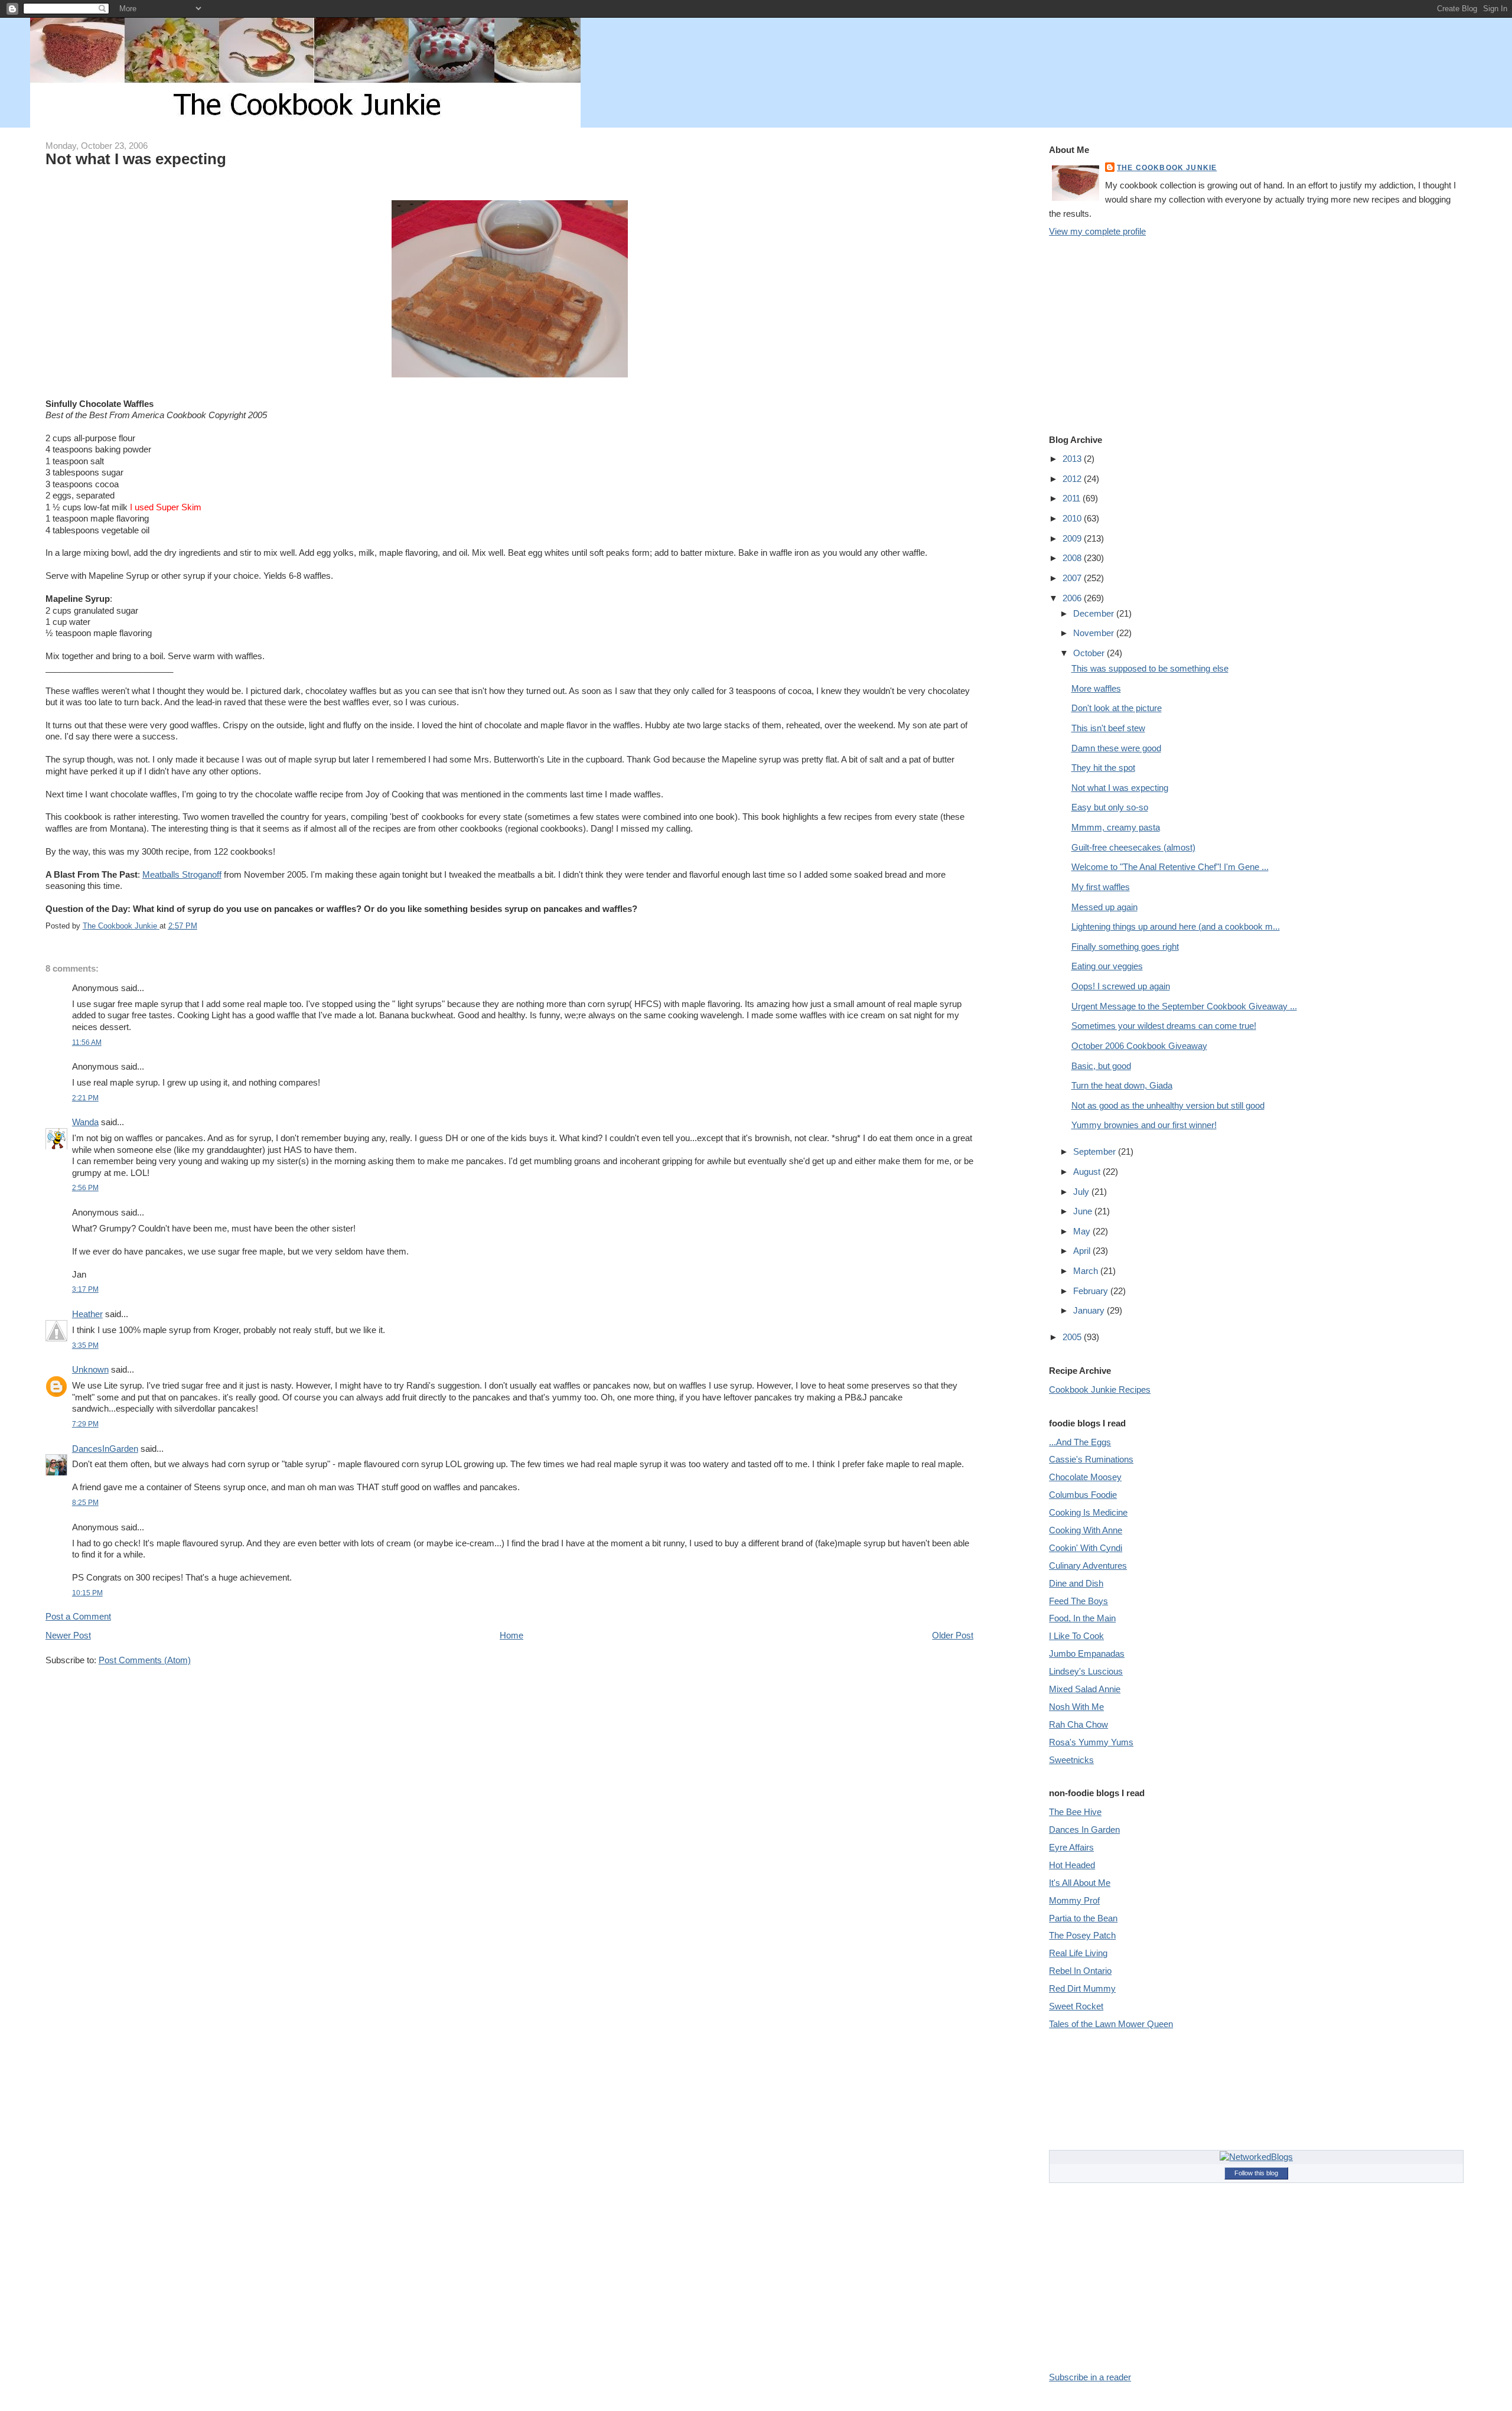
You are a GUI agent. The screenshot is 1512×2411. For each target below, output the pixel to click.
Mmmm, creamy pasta (1116, 827)
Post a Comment (78, 1616)
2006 (1073, 598)
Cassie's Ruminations (1091, 1459)
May (1083, 1231)
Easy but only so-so (1110, 807)
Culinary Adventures (1088, 1565)
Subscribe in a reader (1090, 2377)
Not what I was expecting (1120, 788)
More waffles (1096, 688)
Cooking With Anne (1086, 1530)
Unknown (90, 1369)
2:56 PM (85, 1187)
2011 (1073, 498)
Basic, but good (1101, 1066)
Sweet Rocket (1076, 2006)
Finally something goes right (1125, 947)
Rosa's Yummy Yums (1091, 1742)
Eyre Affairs (1071, 1847)
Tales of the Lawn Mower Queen (1111, 2024)
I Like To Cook (1076, 1636)
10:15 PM (87, 1593)
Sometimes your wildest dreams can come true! (1164, 1026)
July (1082, 1192)
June (1084, 1211)
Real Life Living (1078, 1953)
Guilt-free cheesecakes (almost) (1133, 847)
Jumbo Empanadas (1087, 1654)
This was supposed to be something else (1150, 668)
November (1095, 633)
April (1083, 1251)
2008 (1073, 558)
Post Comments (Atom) (145, 1660)
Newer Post (68, 1635)
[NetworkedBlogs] (1256, 2157)
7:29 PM (85, 1424)
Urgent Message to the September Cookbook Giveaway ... (1184, 1006)
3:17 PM (85, 1289)
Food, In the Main (1082, 1618)
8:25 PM (85, 1502)
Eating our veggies (1107, 966)
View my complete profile (1097, 231)
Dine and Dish (1076, 1583)
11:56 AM (87, 1042)
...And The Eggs (1080, 1442)
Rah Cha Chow (1078, 1724)
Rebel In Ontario (1080, 1971)
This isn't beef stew (1108, 728)
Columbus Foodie (1083, 1495)
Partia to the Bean (1083, 1918)
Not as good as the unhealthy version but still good (1168, 1105)
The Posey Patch (1082, 1935)
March (1087, 1271)
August (1088, 1172)
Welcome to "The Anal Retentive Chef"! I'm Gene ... (1170, 867)
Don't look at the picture (1117, 708)
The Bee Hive (1075, 1812)
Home (511, 1635)
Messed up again (1104, 907)
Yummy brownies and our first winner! (1144, 1125)
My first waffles (1101, 887)
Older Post (953, 1635)
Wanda (85, 1122)
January (1090, 1310)
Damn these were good (1116, 748)
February (1092, 1291)
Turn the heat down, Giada (1122, 1085)
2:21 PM (85, 1098)
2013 (1073, 459)
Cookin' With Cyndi (1086, 1548)
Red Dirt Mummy (1082, 1988)
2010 (1073, 518)
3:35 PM (85, 1345)
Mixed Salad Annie (1085, 1689)
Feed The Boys (1078, 1601)
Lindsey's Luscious (1086, 1671)
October (1090, 653)
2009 (1073, 538)
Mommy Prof (1074, 1900)
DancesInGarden (105, 1449)
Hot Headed (1072, 1865)
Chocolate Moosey (1085, 1477)
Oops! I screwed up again (1121, 986)
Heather (87, 1314)
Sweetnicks (1071, 1760)
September (1096, 1151)
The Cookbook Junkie (1167, 167)
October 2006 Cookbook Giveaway (1139, 1046)
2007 (1073, 578)
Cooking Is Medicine (1088, 1512)
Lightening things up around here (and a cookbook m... (1176, 926)
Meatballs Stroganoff (182, 874)
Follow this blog (1256, 2173)
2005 (1073, 1337)
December (1095, 613)
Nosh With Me (1076, 1707)
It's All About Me (1080, 1883)
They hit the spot (1103, 768)
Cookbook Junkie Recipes (1100, 1389)
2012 (1073, 479)
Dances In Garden (1084, 1830)
